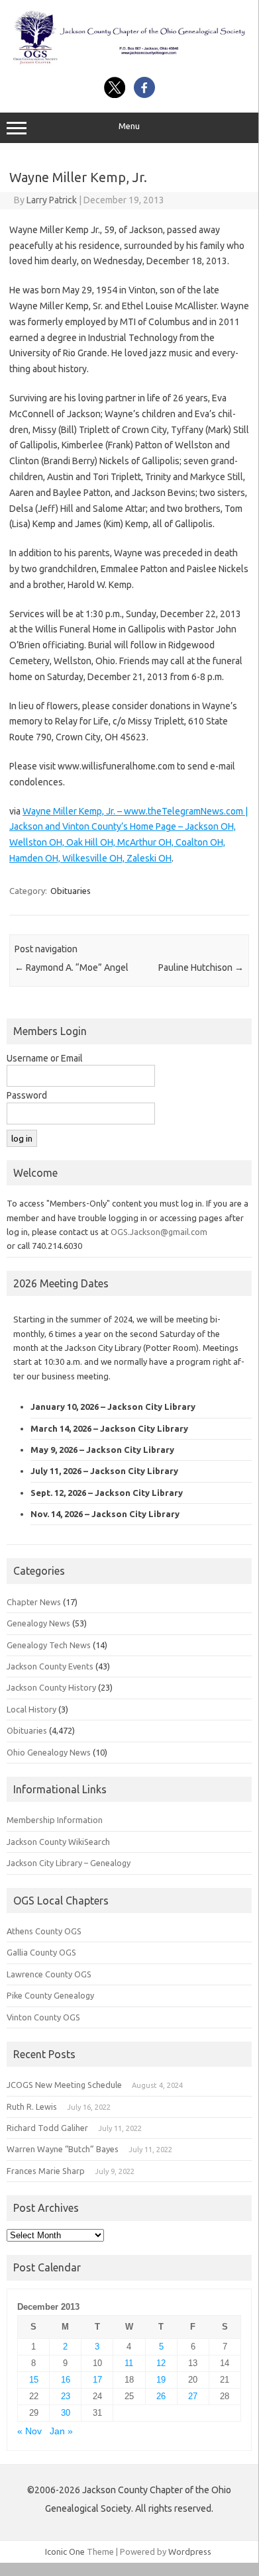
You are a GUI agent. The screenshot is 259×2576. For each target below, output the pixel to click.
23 (66, 2396)
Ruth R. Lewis (32, 2106)
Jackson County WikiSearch (58, 1842)
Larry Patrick (52, 200)
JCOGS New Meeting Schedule (64, 2085)
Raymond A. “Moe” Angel (72, 967)
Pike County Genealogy (50, 1995)
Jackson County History (51, 1687)
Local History (31, 1709)
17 (97, 2380)
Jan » (61, 2431)
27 (193, 2396)
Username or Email (45, 1058)
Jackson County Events (50, 1666)
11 (129, 2363)
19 (161, 2380)
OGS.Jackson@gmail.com (159, 1232)
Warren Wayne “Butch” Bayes (63, 2149)
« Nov (29, 2431)
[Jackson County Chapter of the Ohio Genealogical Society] (129, 62)
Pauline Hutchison (201, 967)
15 (34, 2380)
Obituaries (71, 891)
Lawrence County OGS (49, 1974)
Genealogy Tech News (49, 1645)
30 (66, 2413)
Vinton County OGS (43, 2017)
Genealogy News (38, 1623)
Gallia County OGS (41, 1952)
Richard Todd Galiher (47, 2128)
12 (161, 2363)
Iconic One (65, 2551)
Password (27, 1095)
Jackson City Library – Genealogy (69, 1863)
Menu (129, 126)
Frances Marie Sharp (46, 2171)
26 (161, 2396)
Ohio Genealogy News (49, 1752)
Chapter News (34, 1602)
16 (66, 2380)
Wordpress (190, 2551)
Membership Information (55, 1820)
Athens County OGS (44, 1931)
